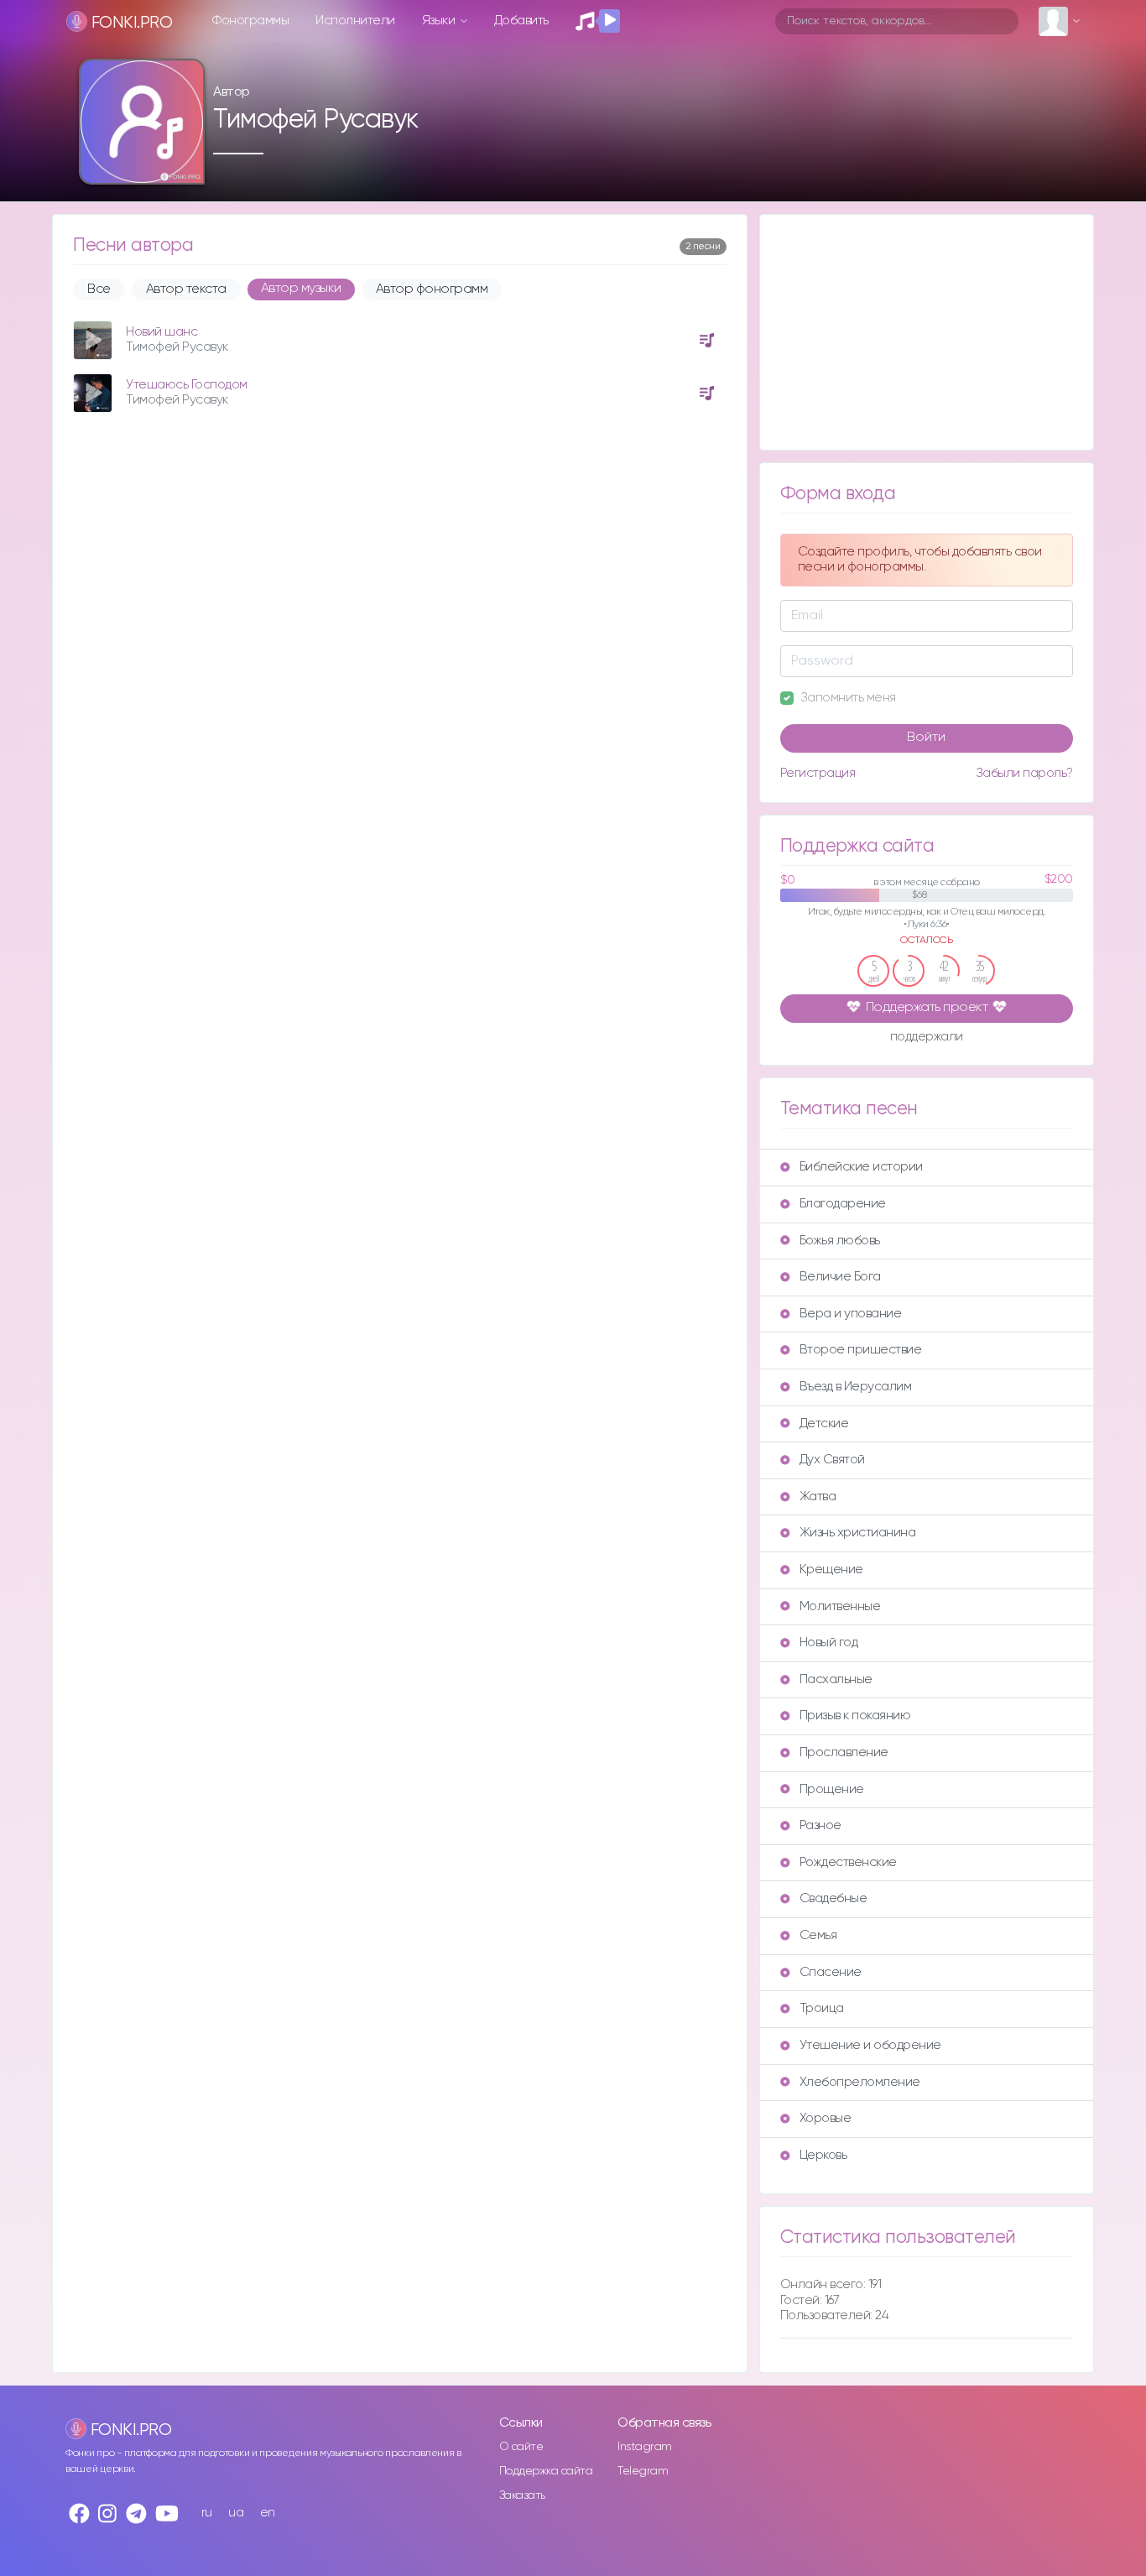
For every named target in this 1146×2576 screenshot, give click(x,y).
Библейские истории (861, 1167)
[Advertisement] (927, 332)
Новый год (829, 1643)
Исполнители (355, 21)
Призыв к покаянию (855, 1716)
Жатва (818, 1497)
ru (207, 2513)
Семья (818, 1935)
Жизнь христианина (858, 1533)
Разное (820, 1825)
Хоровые (826, 2118)
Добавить (521, 21)
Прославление (844, 1752)
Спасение (831, 1972)
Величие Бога (840, 1277)
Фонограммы (250, 21)
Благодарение (843, 1204)
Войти (926, 738)
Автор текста (186, 289)
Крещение (831, 1570)
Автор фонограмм (432, 289)
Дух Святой (832, 1460)
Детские (824, 1424)
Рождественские (848, 1862)
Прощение (832, 1789)
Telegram (643, 2471)
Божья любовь (840, 1241)
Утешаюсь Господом (187, 385)
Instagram (645, 2447)
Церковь (823, 2155)
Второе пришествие (861, 1350)
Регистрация (818, 773)
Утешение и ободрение (870, 2045)
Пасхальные (836, 1679)
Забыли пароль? (1024, 773)
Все (99, 289)
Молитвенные (840, 1606)
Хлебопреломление (860, 2082)
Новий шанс (161, 332)
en (268, 2513)
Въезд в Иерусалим (856, 1387)
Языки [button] (440, 21)
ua (236, 2513)
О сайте (521, 2447)
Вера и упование (851, 1314)
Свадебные (833, 1898)
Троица (822, 2008)
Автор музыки (301, 289)
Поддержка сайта (546, 2471)
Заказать (522, 2495)
